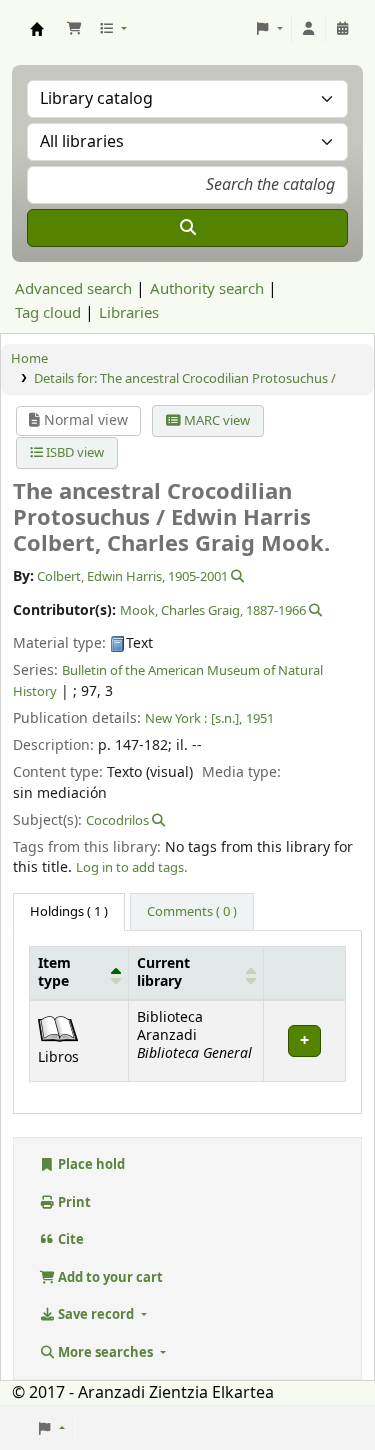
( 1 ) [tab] (69, 911)
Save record (96, 1314)
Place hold (90, 1164)
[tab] (192, 912)
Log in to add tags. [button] (131, 867)
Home (29, 358)
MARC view (215, 420)
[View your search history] (343, 29)
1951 (260, 718)
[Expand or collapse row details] (304, 1040)
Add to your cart (109, 1277)
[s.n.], (226, 718)
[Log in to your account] (309, 29)
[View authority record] (236, 576)
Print (73, 1202)
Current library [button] (163, 973)
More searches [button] (105, 1352)
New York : (176, 718)
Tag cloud (48, 313)
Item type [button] (54, 973)
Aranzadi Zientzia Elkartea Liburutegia (37, 29)
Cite (69, 1239)
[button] (74, 29)
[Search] (187, 228)
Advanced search (73, 289)
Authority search (207, 289)
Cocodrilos (117, 820)
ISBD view (73, 452)
